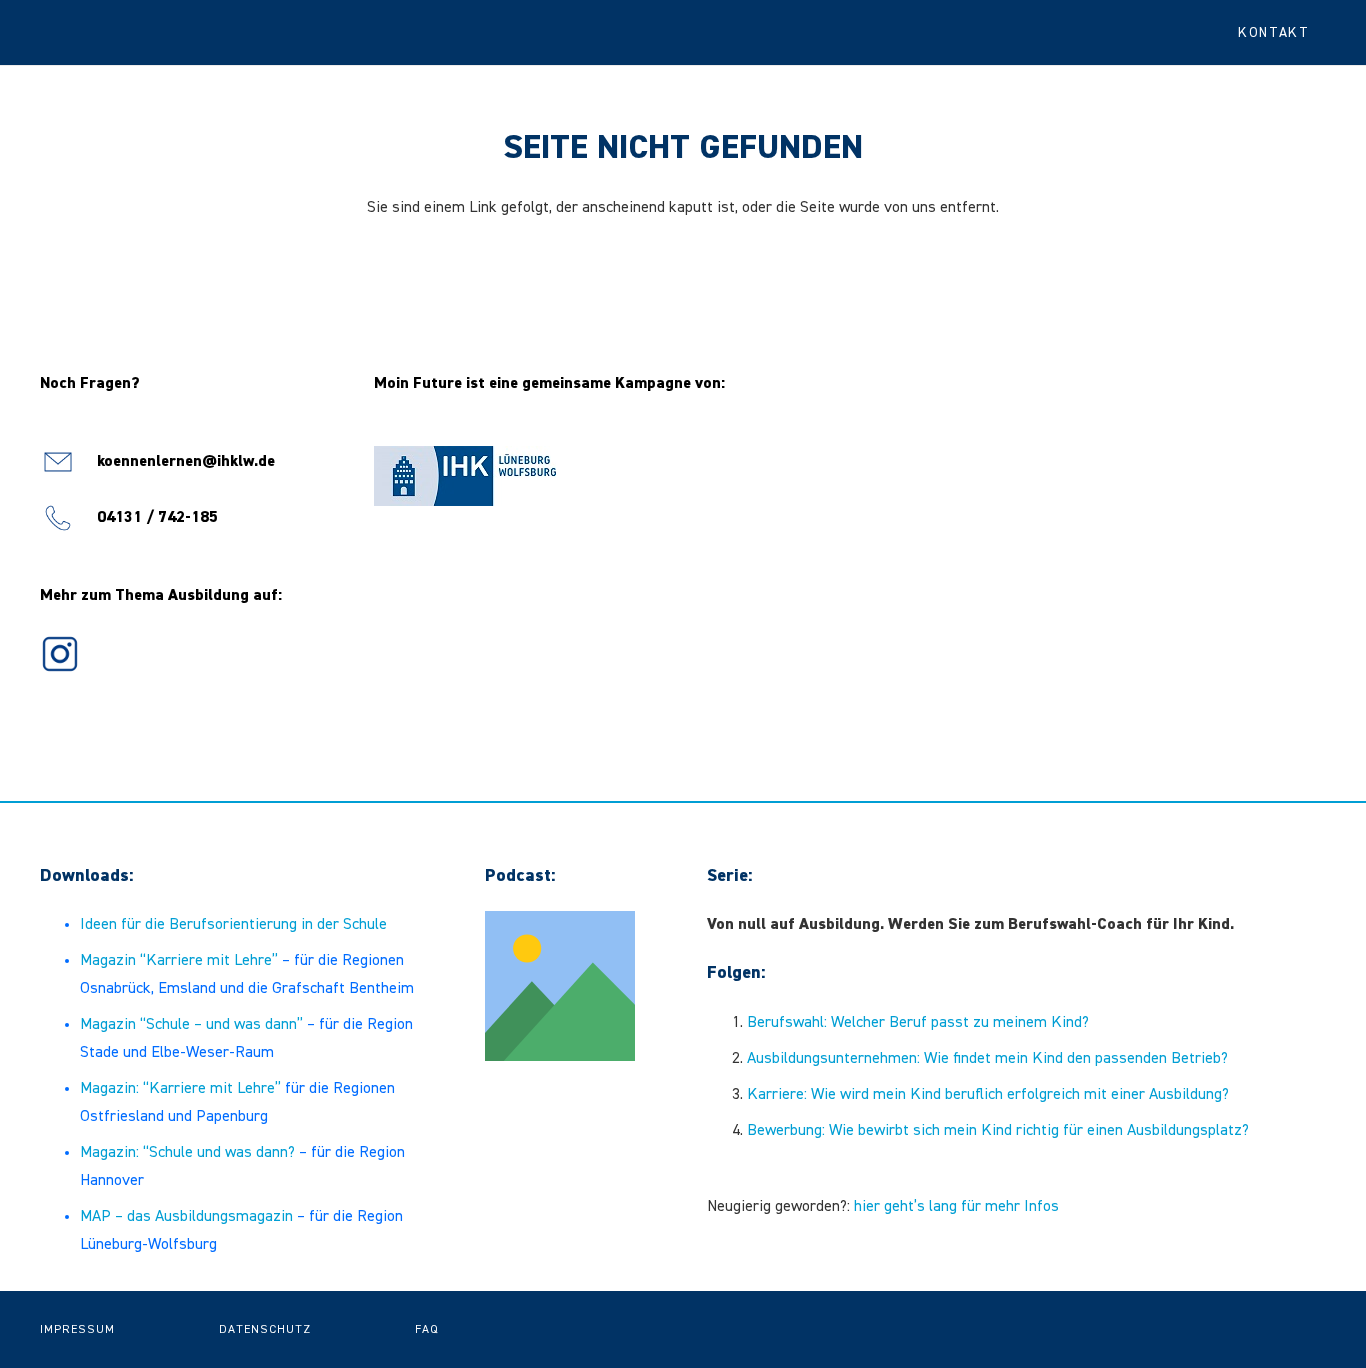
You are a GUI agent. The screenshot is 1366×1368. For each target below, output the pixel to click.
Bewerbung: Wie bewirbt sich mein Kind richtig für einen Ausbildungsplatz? (998, 1131)
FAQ (427, 1330)
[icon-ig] (60, 654)
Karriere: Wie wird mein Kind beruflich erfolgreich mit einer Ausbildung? (988, 1095)
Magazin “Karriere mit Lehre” (179, 961)
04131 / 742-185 (157, 518)
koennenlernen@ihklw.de (186, 462)
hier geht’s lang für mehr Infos (956, 1207)
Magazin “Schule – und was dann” (191, 1025)
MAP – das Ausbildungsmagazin (186, 1217)
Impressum (77, 1330)
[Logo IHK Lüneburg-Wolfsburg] (465, 476)
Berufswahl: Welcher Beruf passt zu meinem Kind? (918, 1023)
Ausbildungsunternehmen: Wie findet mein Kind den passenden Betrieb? (987, 1059)
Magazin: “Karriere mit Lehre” (180, 1089)
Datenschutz (265, 1330)
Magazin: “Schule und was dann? (187, 1153)
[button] (1282, 33)
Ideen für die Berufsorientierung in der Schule (233, 925)
